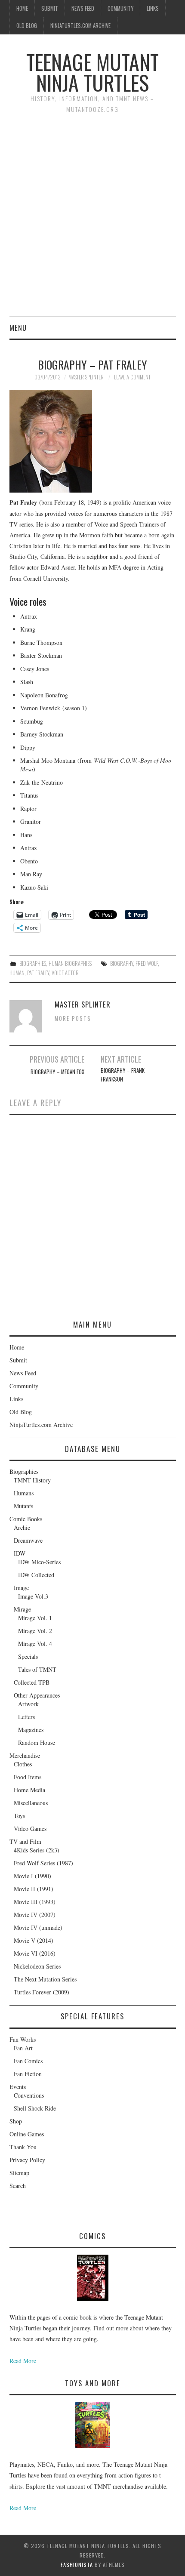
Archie (22, 1527)
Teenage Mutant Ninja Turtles (92, 72)
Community (120, 8)
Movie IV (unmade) (38, 1927)
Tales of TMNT (37, 1669)
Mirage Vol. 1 (35, 1618)
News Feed (83, 8)
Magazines (31, 1730)
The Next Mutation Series (45, 1979)
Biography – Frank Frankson (123, 1075)
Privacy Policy (27, 2160)
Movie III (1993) (35, 1902)
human (17, 973)
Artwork (28, 1704)
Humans (24, 1493)
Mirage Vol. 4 (35, 1644)
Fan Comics (28, 2061)
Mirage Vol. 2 (35, 1631)
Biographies (33, 963)
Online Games (27, 2134)
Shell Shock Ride (35, 2108)
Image (21, 1588)
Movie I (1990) (32, 1876)
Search (18, 2186)
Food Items (28, 1777)
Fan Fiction (28, 2074)
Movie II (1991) (34, 1889)
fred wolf (147, 963)
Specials (28, 1656)
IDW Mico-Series (39, 1562)
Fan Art (23, 2048)
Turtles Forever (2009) (42, 1992)
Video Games (30, 1829)
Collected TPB (32, 1682)
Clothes (23, 1764)
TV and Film (25, 1841)
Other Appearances (37, 1695)
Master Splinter (86, 377)
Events (18, 2087)
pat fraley (38, 973)
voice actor (65, 973)
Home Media (29, 1790)
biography (122, 963)
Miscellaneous (31, 1803)
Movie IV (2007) (35, 1915)
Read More (23, 2361)
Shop (16, 2121)
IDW (20, 1553)
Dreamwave (28, 1540)
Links (153, 8)
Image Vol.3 (33, 1596)
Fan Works (23, 2039)
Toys (19, 1816)
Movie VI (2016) (35, 1953)
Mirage (22, 1609)
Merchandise (25, 1755)
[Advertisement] (92, 220)
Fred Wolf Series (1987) (43, 1863)
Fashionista (77, 2565)
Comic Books (26, 1519)
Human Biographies (70, 963)
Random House (37, 1742)
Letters (26, 1717)
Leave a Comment (132, 377)
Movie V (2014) (34, 1940)
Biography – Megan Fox (57, 1072)
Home (22, 8)
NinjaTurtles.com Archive (80, 26)
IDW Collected (36, 1575)
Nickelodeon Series (37, 1966)
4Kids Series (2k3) (37, 1850)
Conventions (29, 2095)
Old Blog (27, 26)
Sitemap (19, 2173)
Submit (50, 8)
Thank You (23, 2147)
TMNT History (32, 1480)
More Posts (73, 1018)
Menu (18, 328)
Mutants (23, 1506)
